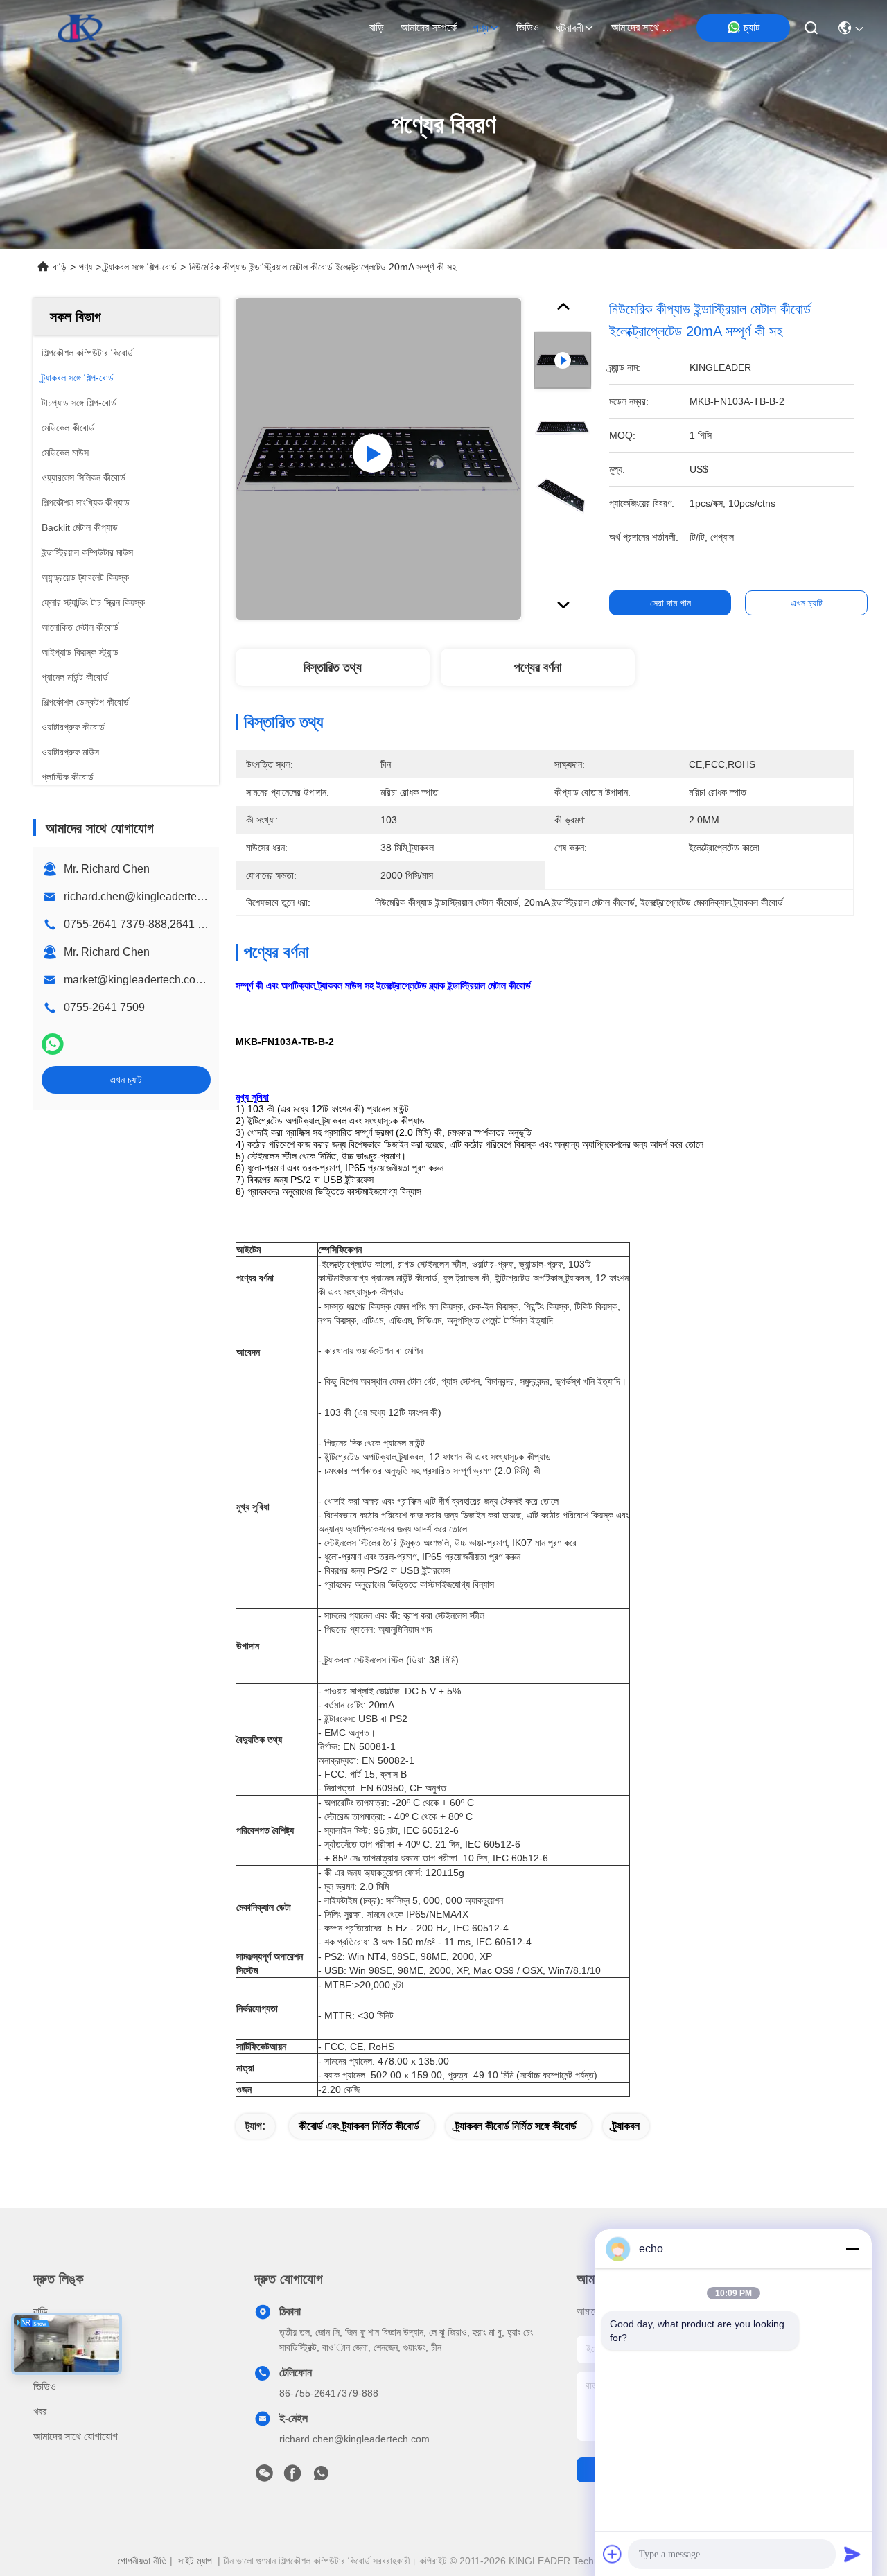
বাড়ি (377, 27)
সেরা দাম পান (670, 603)
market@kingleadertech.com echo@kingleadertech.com (205, 980)
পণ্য (481, 28)
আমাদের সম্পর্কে (429, 27)
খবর (40, 2411)
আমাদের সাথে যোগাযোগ (644, 27)
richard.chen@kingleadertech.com (148, 896)
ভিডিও (528, 27)
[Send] (852, 2554)
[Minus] (852, 2249)
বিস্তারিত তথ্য (333, 667)
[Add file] (613, 2554)
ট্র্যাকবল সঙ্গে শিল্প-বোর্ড (141, 267)
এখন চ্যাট (126, 1080)
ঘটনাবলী (570, 28)
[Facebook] (292, 2477)
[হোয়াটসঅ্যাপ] (53, 1044)
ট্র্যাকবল (626, 2126)
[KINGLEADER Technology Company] (80, 28)
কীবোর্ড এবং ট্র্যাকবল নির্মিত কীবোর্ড (359, 2126)
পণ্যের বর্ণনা (538, 667)
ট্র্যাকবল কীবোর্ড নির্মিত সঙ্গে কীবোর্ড (516, 2126)
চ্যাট (752, 27)
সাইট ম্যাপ (195, 2561)
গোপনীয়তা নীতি (142, 2561)
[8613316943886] (321, 2477)
